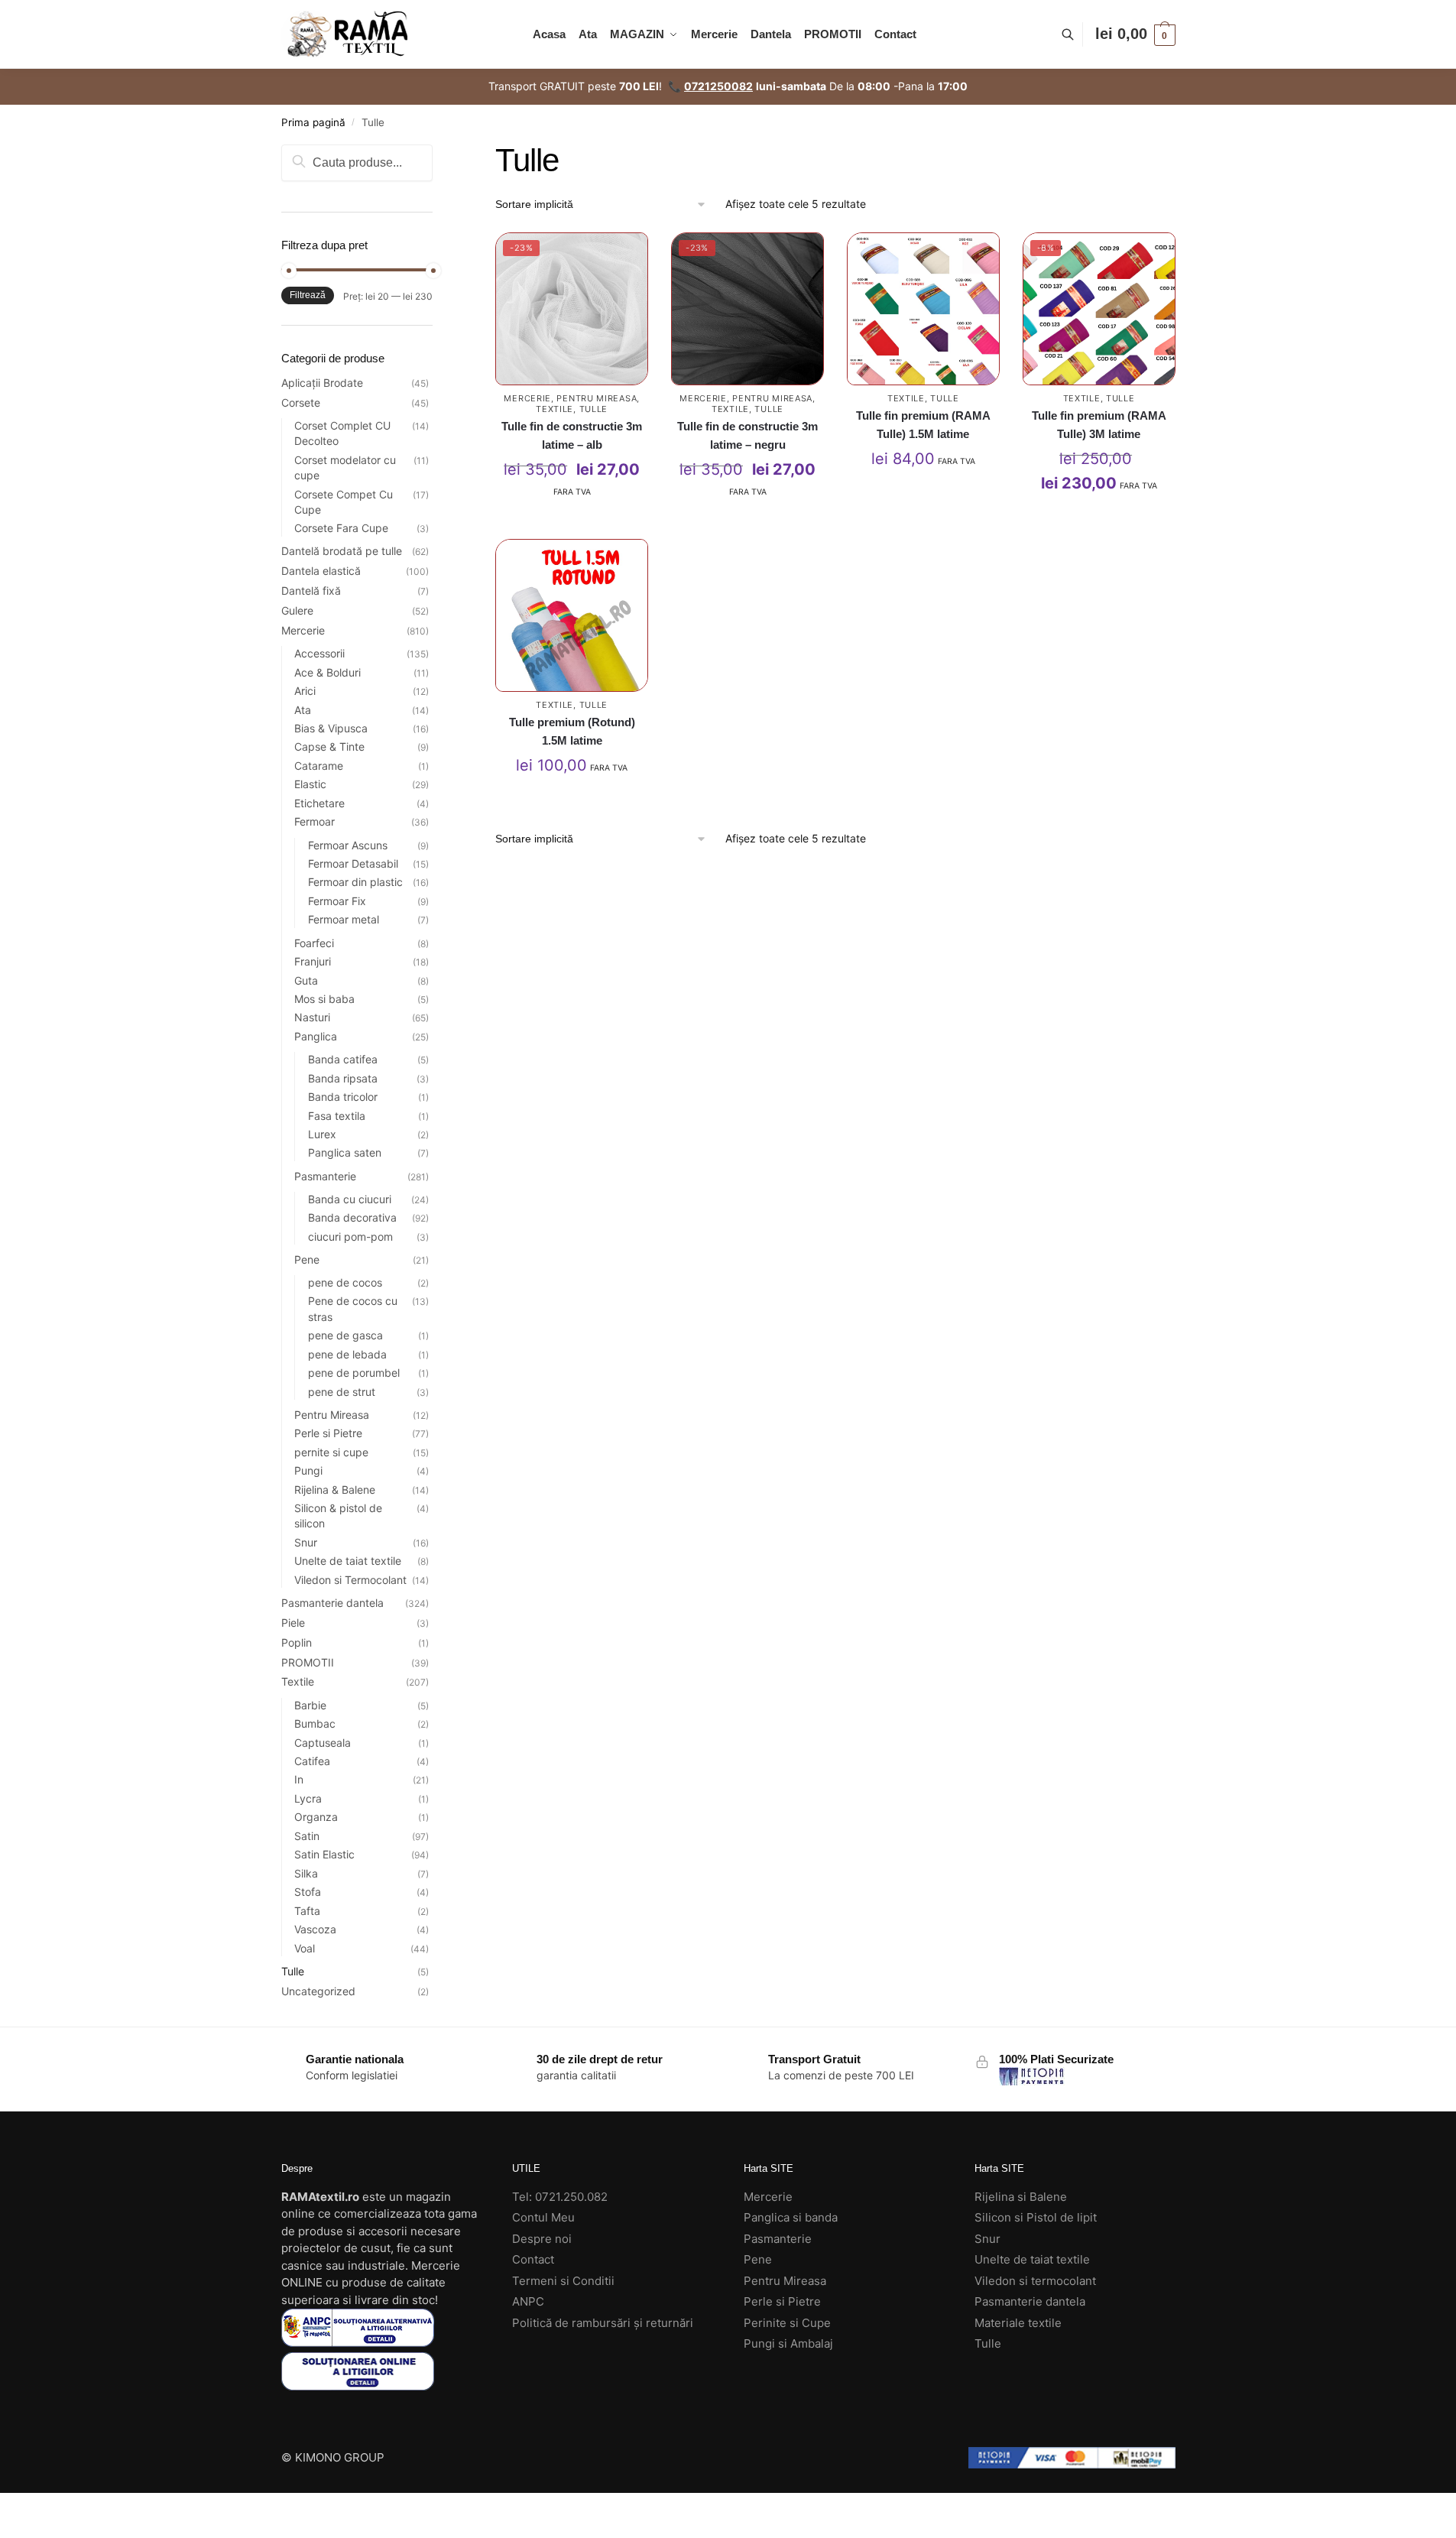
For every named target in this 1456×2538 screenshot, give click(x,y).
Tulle (594, 409)
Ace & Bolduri (328, 672)
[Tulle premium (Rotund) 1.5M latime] (572, 615)
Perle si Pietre (328, 1433)
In (299, 1779)
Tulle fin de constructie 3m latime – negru (747, 435)
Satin (307, 1836)
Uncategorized (318, 1991)
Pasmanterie (325, 1176)
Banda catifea (343, 1059)
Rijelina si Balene (1021, 2197)
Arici (305, 691)
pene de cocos (345, 1282)
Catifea (312, 1761)
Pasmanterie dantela (332, 1603)
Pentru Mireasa (597, 398)
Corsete (301, 402)
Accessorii (319, 653)
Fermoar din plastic (355, 882)
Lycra (308, 1798)
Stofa (308, 1892)
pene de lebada (347, 1354)
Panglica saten (345, 1152)
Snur (306, 1542)
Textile (555, 409)
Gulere (297, 610)
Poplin (297, 1642)
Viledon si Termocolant (350, 1580)
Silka (306, 1873)
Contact (533, 2259)
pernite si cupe (331, 1452)
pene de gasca (345, 1335)
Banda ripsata (343, 1078)
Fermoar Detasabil (353, 863)
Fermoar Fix (337, 901)
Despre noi (542, 2239)
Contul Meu (543, 2217)
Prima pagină (313, 122)
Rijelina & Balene (335, 1490)
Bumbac (315, 1723)
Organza (316, 1817)
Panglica (316, 1036)
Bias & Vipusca (331, 728)
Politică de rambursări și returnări (603, 2323)
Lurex (322, 1134)
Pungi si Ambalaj (788, 2343)
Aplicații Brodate (322, 383)
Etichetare (319, 803)
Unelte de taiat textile (348, 1561)
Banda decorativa (352, 1217)
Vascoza (315, 1929)
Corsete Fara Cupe (341, 528)
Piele (293, 1623)
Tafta (307, 1911)
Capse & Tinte (329, 746)
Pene (307, 1259)
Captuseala (323, 1743)
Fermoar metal (344, 919)
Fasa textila (337, 1116)
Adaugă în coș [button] (572, 523)
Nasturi (312, 1017)
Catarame (319, 766)
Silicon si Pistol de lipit (1036, 2217)
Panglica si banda (791, 2217)
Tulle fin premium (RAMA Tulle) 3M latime (1099, 425)
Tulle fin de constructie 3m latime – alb (572, 435)
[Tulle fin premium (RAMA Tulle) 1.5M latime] (923, 309)
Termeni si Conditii (563, 2281)
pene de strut (342, 1392)
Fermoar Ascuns (348, 845)
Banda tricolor (343, 1097)
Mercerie (527, 398)
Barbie (310, 1705)
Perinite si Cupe (787, 2323)
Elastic (310, 784)
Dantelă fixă (311, 591)
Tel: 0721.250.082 (560, 2197)
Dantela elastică (321, 571)
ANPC (528, 2301)
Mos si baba (324, 999)
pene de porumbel (354, 1373)
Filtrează (308, 295)
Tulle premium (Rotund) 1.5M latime (572, 731)
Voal (305, 1948)
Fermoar (315, 821)
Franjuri (313, 961)
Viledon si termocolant (1035, 2281)
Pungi (308, 1470)
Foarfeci (314, 943)
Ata (303, 710)
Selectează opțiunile (923, 495)
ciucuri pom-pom (350, 1237)
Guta (306, 980)
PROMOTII (308, 1662)
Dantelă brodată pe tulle (342, 551)
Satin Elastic (324, 1854)
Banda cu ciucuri (350, 1199)
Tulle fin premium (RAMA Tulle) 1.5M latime (923, 425)
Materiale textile (1018, 2323)
